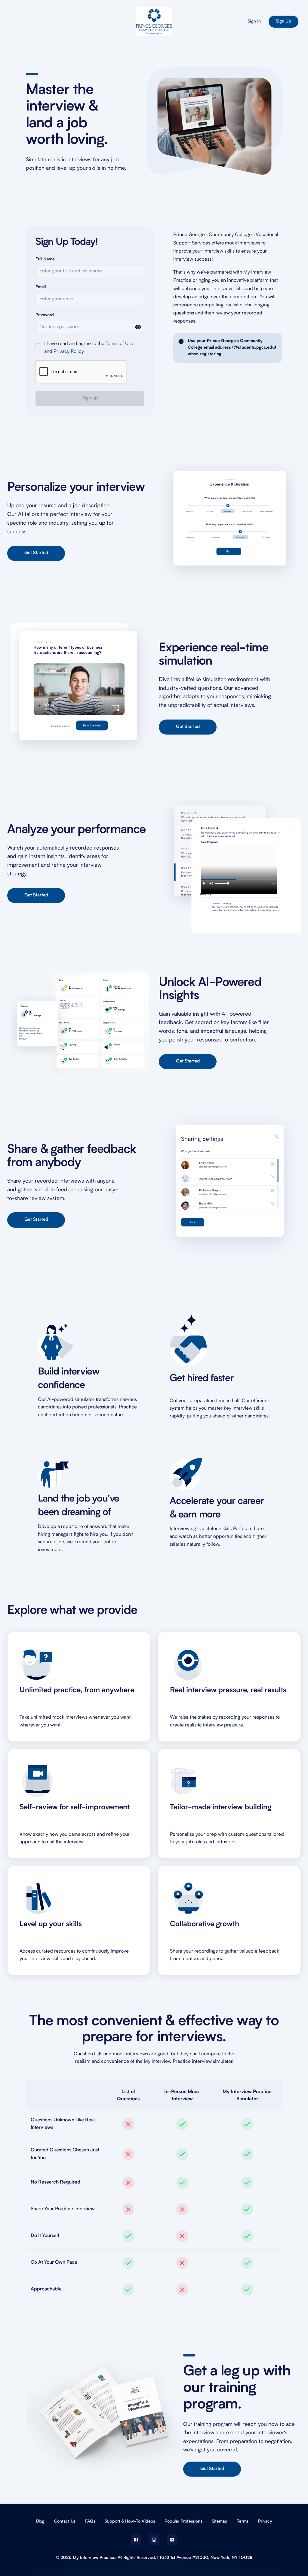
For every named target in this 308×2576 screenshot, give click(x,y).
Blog (40, 2521)
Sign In (254, 22)
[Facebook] (136, 2540)
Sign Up (283, 22)
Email (41, 287)
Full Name (45, 259)
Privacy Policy (69, 352)
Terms (243, 2521)
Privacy (265, 2521)
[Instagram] (154, 2540)
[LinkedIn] (172, 2540)
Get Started (36, 553)
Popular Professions (183, 2521)
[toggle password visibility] (138, 327)
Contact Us (65, 2521)
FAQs (90, 2521)
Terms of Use (119, 344)
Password (45, 315)
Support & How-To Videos (130, 2521)
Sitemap (220, 2521)
